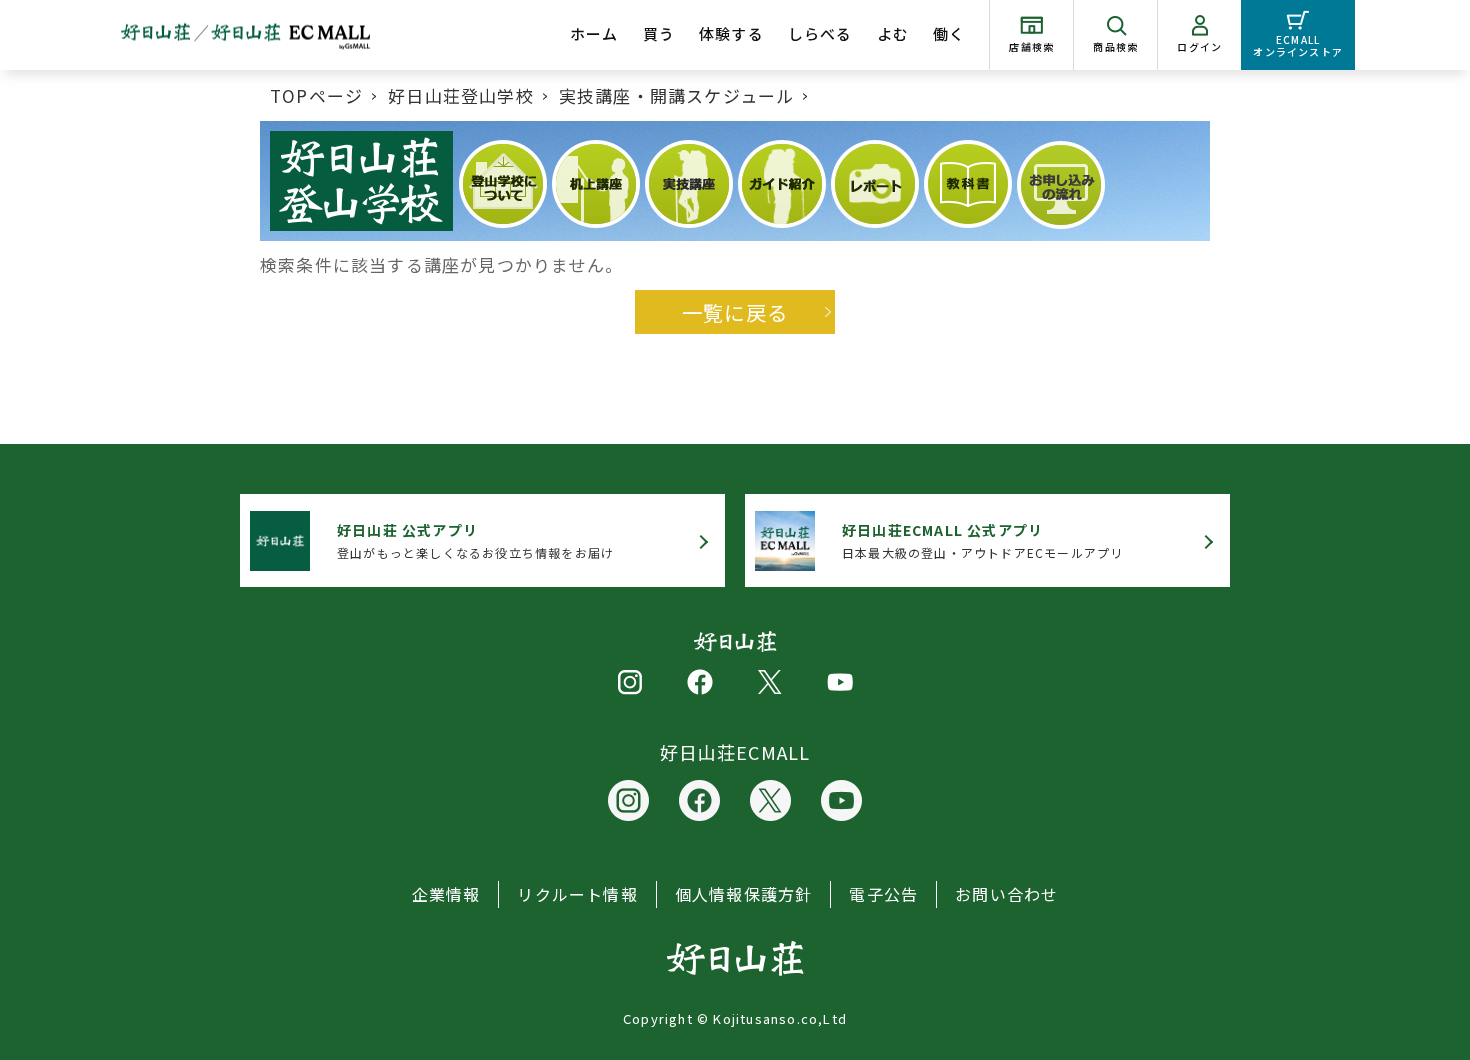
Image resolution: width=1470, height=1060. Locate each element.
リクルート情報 (577, 894)
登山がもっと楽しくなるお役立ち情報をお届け (475, 540)
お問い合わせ (1006, 894)
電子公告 (883, 894)
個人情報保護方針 (744, 894)
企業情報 (446, 894)
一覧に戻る (735, 312)
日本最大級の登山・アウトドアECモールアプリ (982, 540)
